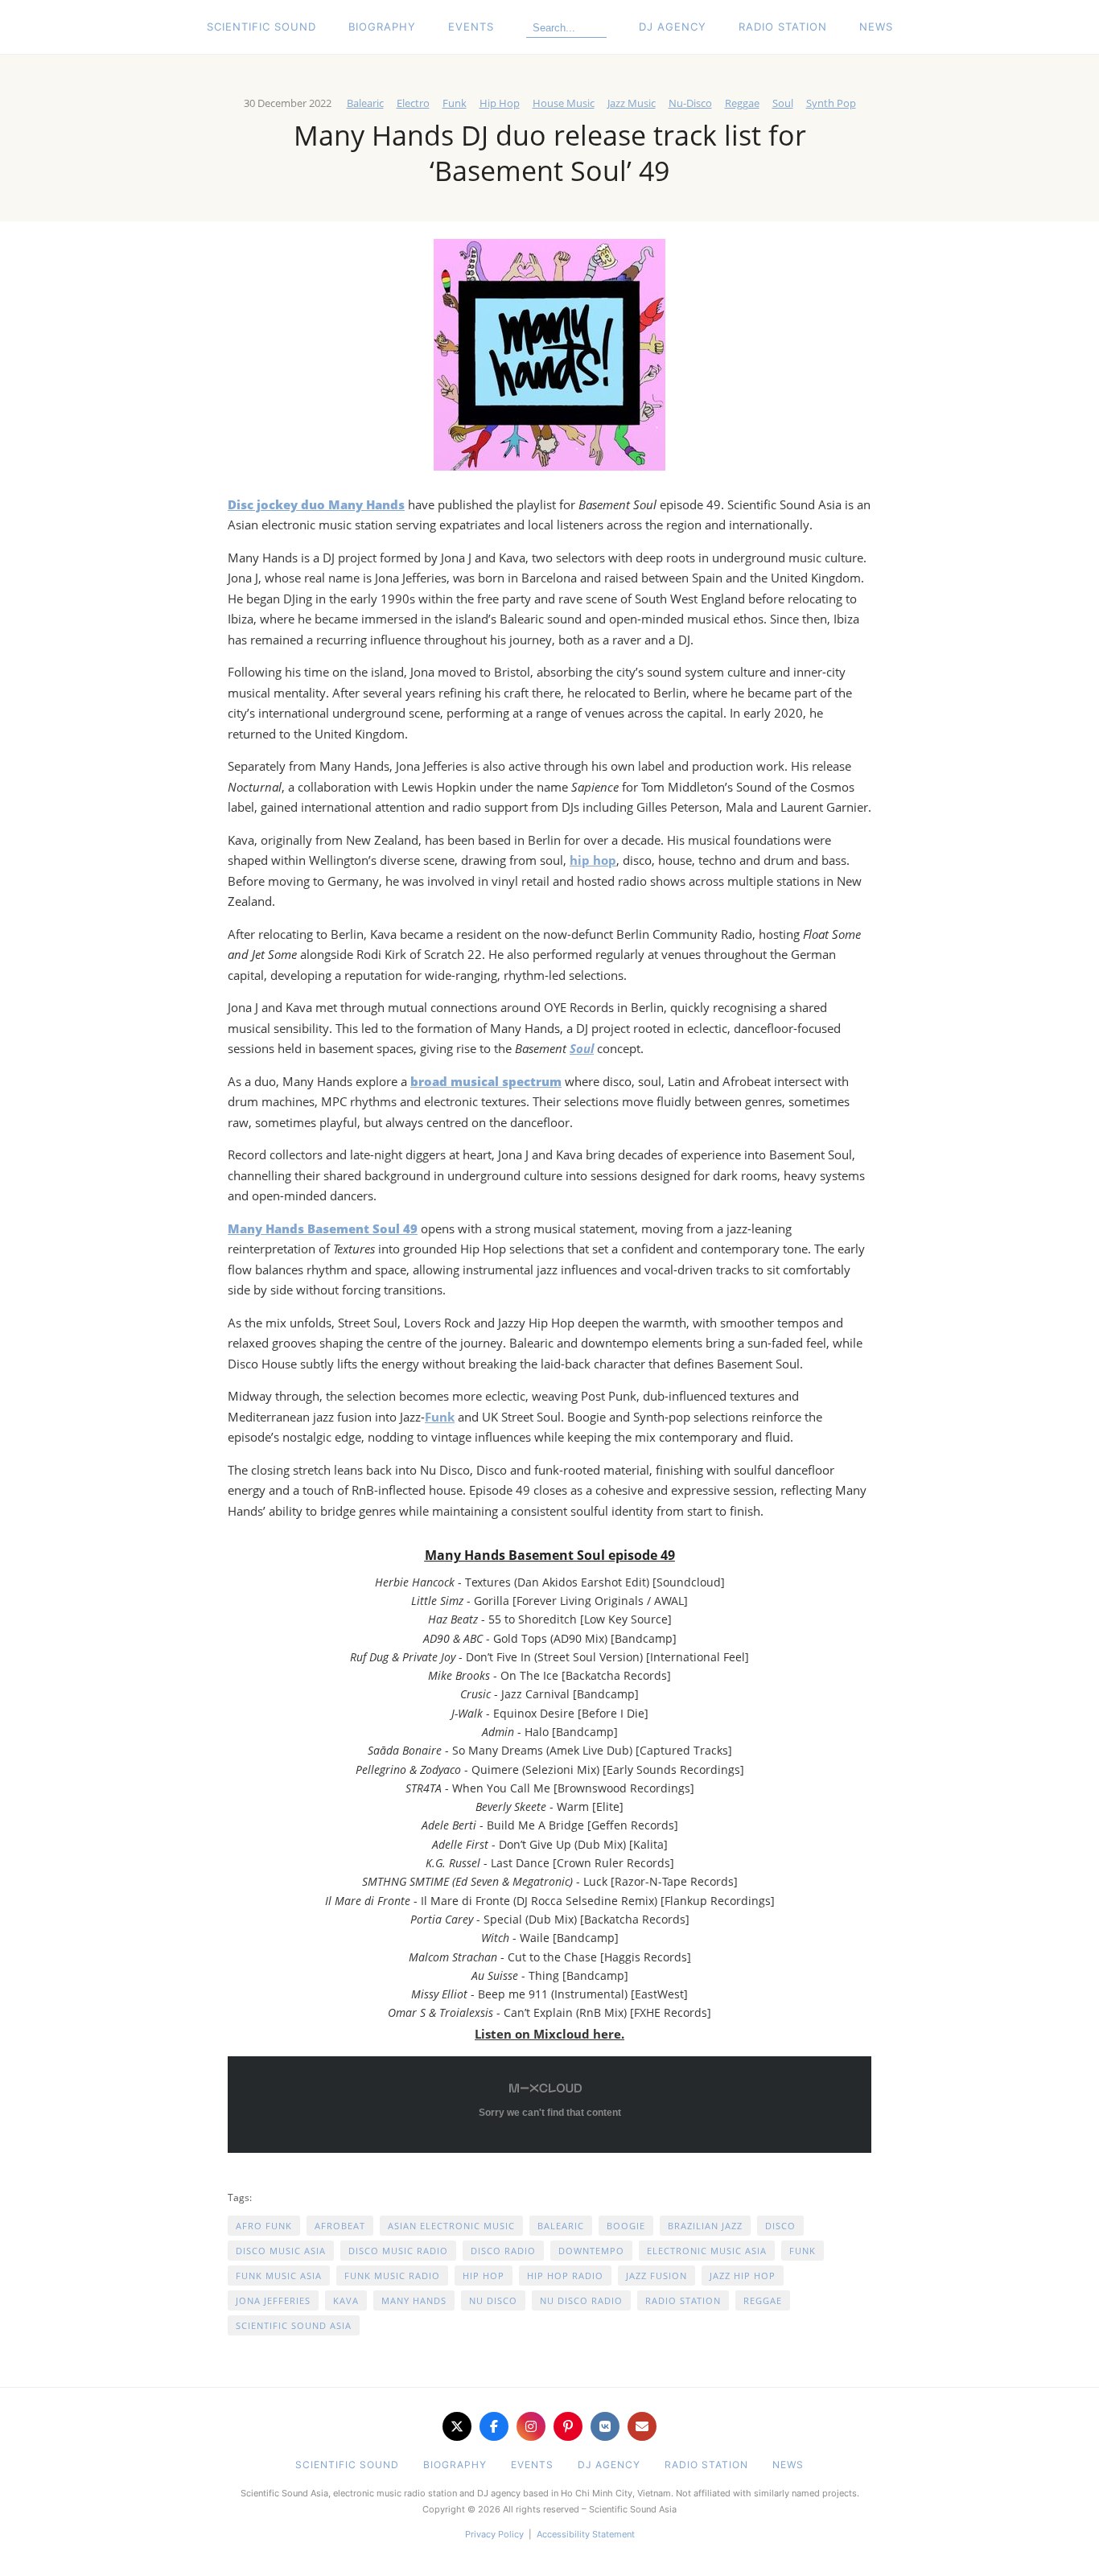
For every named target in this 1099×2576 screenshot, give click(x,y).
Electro (413, 103)
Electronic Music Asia (707, 2251)
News (876, 27)
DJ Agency (673, 27)
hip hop (593, 860)
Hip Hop (500, 103)
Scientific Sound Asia (294, 2325)
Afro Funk (264, 2226)
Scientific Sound (261, 27)
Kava (346, 2300)
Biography (382, 27)
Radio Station (783, 27)
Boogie (626, 2226)
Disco (780, 2226)
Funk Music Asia (279, 2276)
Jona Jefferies (273, 2300)
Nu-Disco (690, 103)
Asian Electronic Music (451, 2226)
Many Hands (414, 2300)
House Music (564, 103)
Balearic (365, 103)
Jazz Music (632, 103)
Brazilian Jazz (705, 2226)
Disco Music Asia (281, 2251)
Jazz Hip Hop (743, 2276)
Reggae (742, 103)
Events (471, 27)
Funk (455, 103)
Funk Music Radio (392, 2276)
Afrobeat (340, 2226)
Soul (783, 103)
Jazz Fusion (657, 2276)
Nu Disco (493, 2300)
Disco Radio (503, 2251)
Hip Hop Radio (565, 2276)
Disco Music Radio (398, 2251)
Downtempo (591, 2251)
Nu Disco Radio (581, 2300)
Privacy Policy (494, 2534)
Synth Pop (831, 103)
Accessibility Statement (586, 2534)
